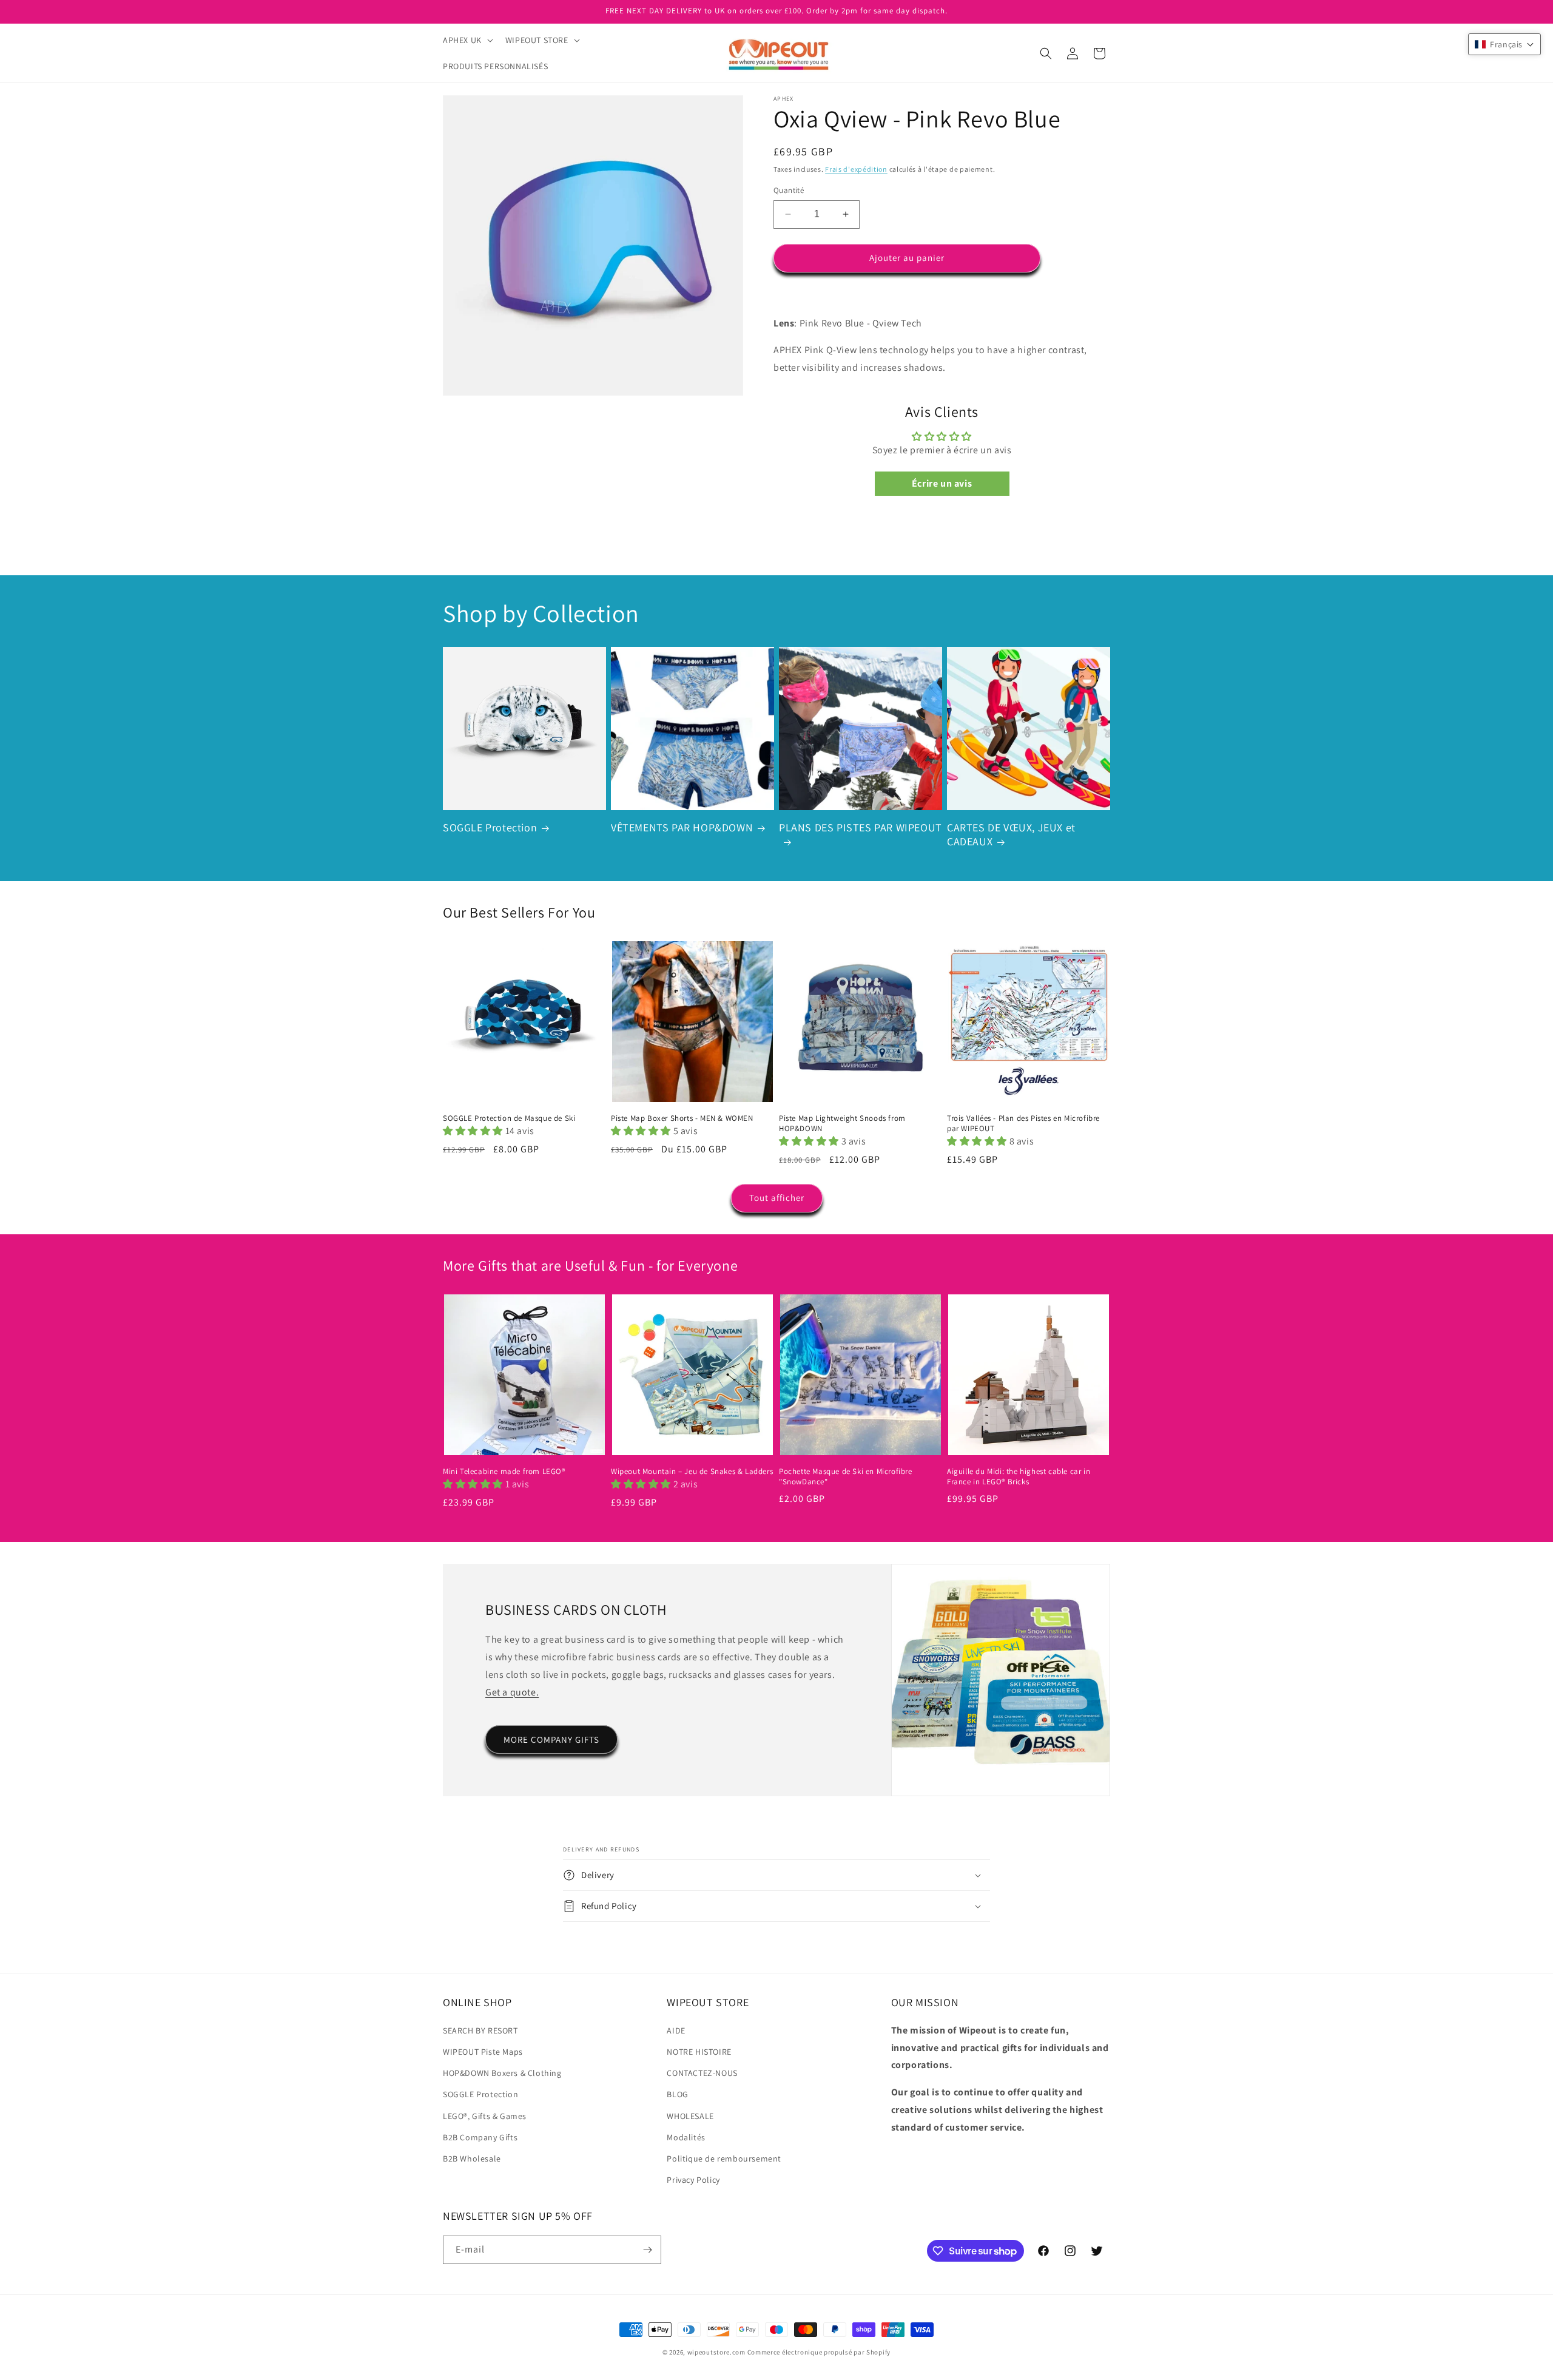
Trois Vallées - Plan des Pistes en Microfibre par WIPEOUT (1023, 1124)
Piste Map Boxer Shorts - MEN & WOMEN (682, 1118)
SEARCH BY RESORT (480, 2030)
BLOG (677, 2094)
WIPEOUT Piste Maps (483, 2052)
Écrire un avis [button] (942, 483)
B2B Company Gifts (480, 2137)
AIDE (676, 2030)
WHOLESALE (690, 2116)
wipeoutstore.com (716, 2352)
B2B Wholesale (472, 2159)
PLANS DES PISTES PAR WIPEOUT (861, 827)
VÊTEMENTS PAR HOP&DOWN (682, 827)
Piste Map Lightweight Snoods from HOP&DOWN (842, 1124)
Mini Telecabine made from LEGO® (504, 1472)
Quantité (789, 190)
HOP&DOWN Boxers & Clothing (502, 2073)
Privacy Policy (693, 2180)
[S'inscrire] (647, 2250)
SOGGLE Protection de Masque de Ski (509, 1118)
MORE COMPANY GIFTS (551, 1739)
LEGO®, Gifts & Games (485, 2116)
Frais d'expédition (856, 169)
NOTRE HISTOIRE (699, 2052)
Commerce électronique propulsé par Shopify (819, 2352)
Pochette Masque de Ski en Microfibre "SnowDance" (846, 1477)
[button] (467, 40)
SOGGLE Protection (490, 827)
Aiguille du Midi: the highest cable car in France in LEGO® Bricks (1019, 1477)
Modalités (686, 2137)
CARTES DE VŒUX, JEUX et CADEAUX (1011, 834)
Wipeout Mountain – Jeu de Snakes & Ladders (692, 1472)
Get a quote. (512, 1692)
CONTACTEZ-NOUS (702, 2073)
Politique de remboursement (724, 2159)
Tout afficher (777, 1198)
